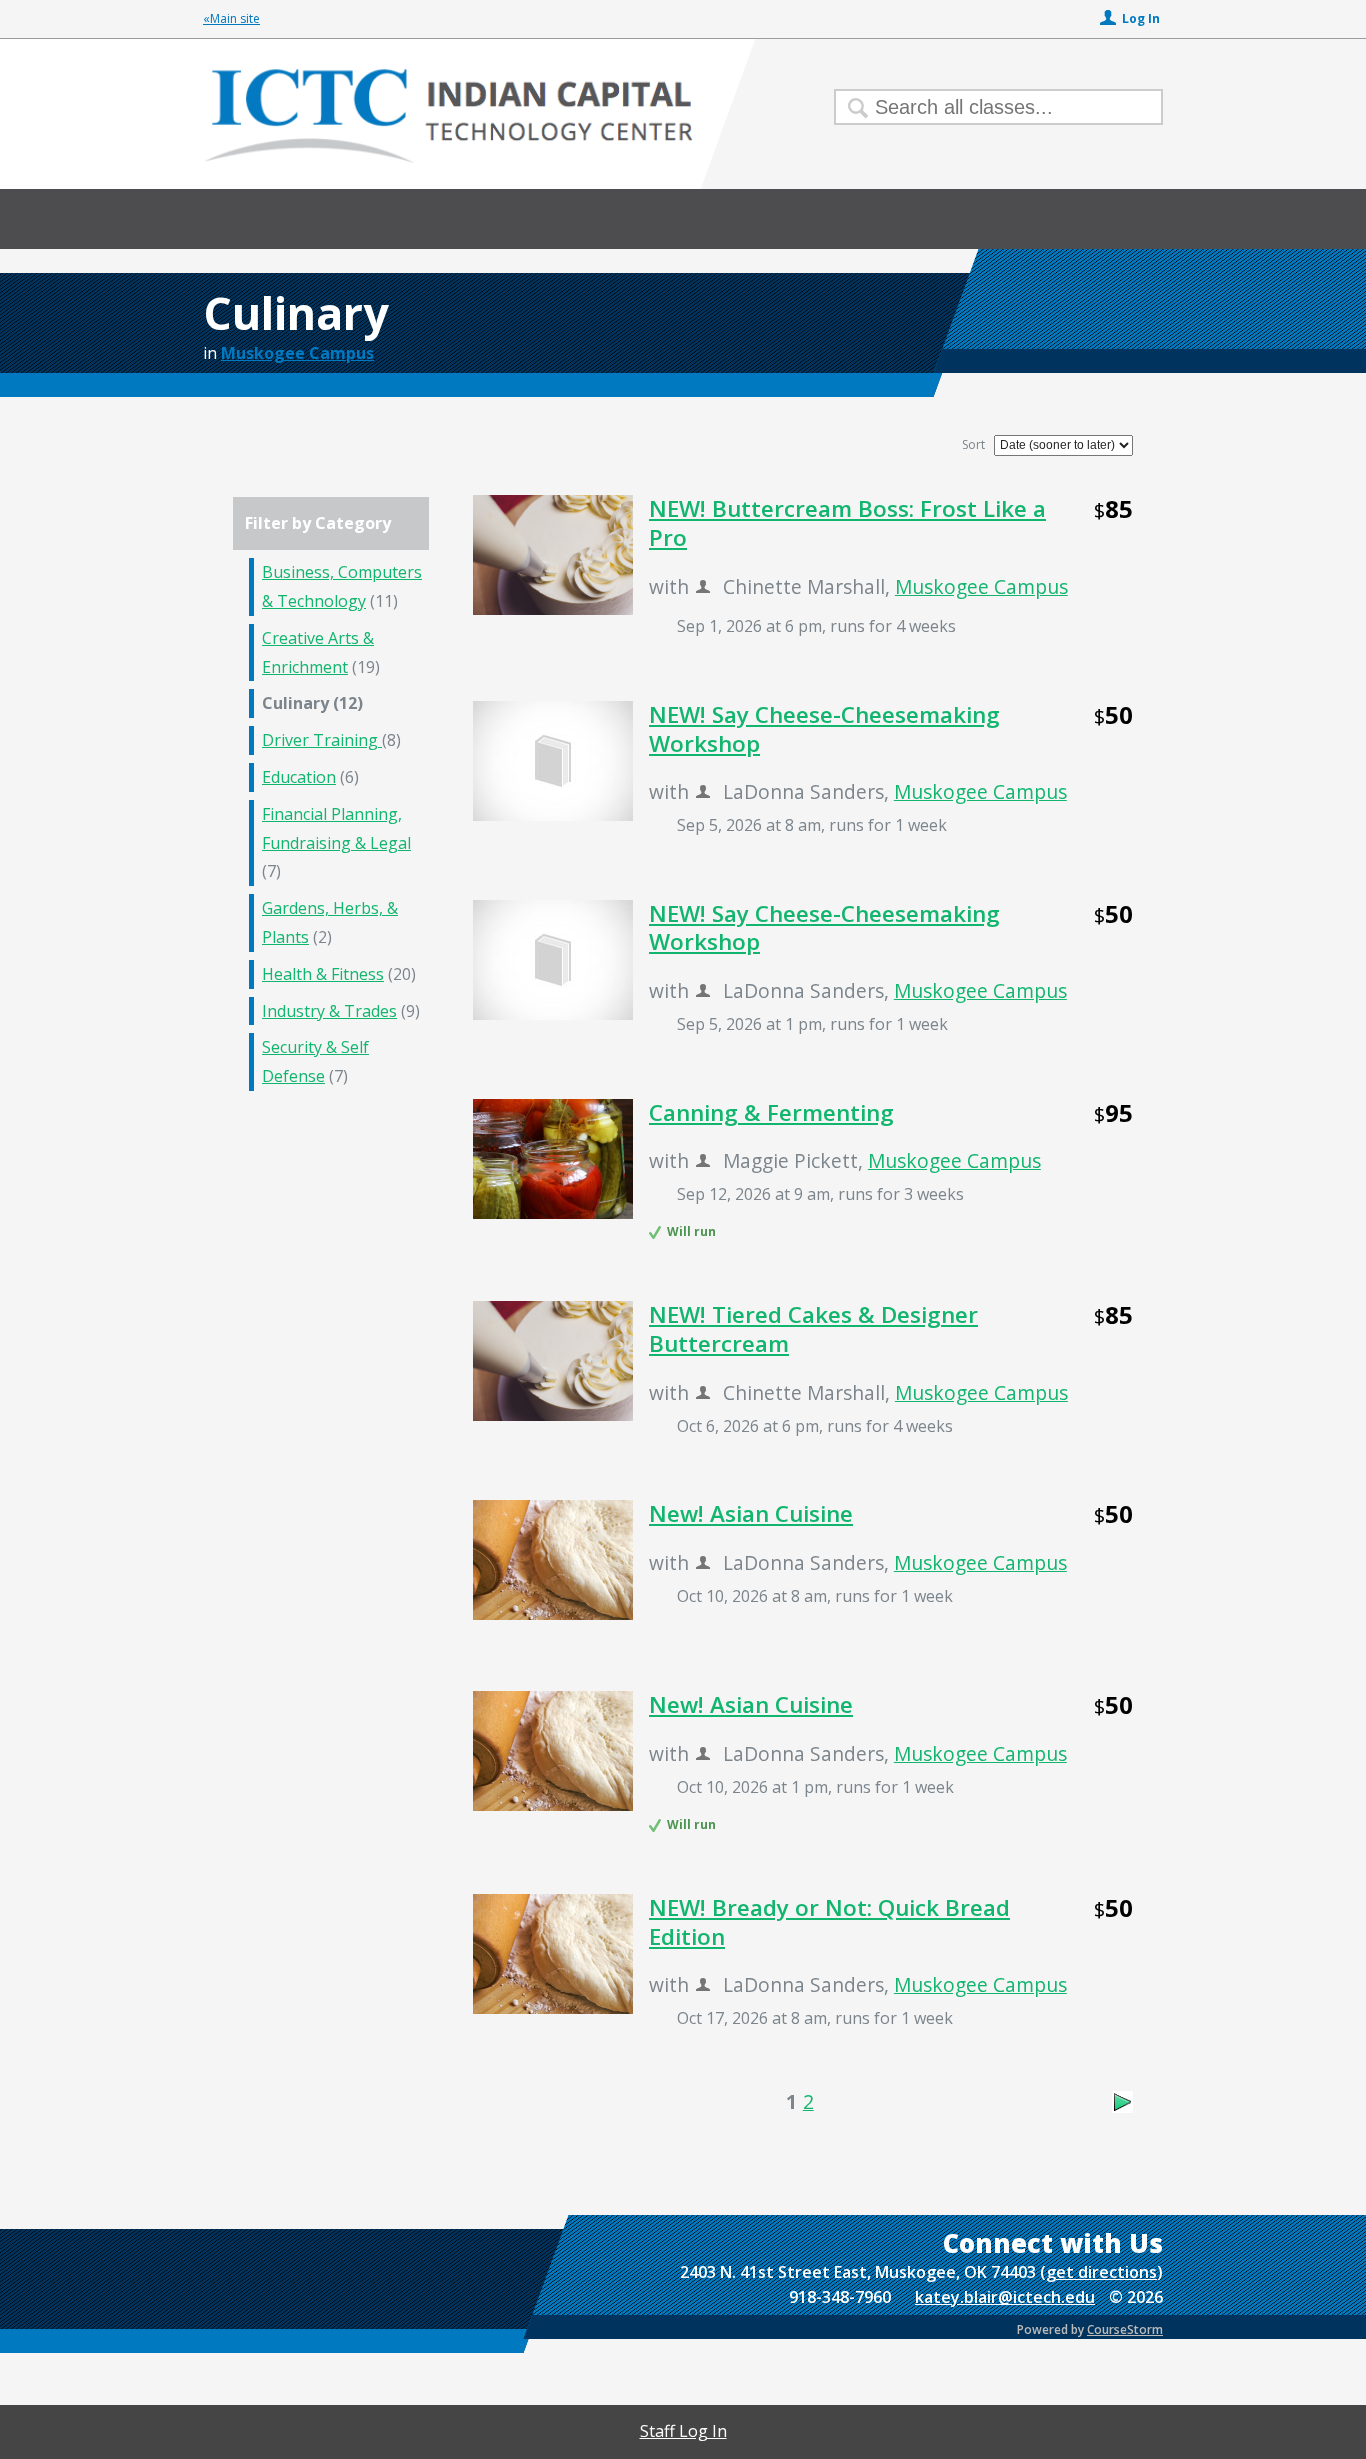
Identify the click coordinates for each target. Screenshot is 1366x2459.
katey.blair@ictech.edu (1005, 2297)
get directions (1101, 2272)
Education (299, 777)
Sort (973, 444)
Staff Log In (683, 2431)
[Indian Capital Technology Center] (683, 144)
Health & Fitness (323, 974)
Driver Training (322, 740)
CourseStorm (1125, 2329)
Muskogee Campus (297, 353)
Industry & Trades (329, 1011)
